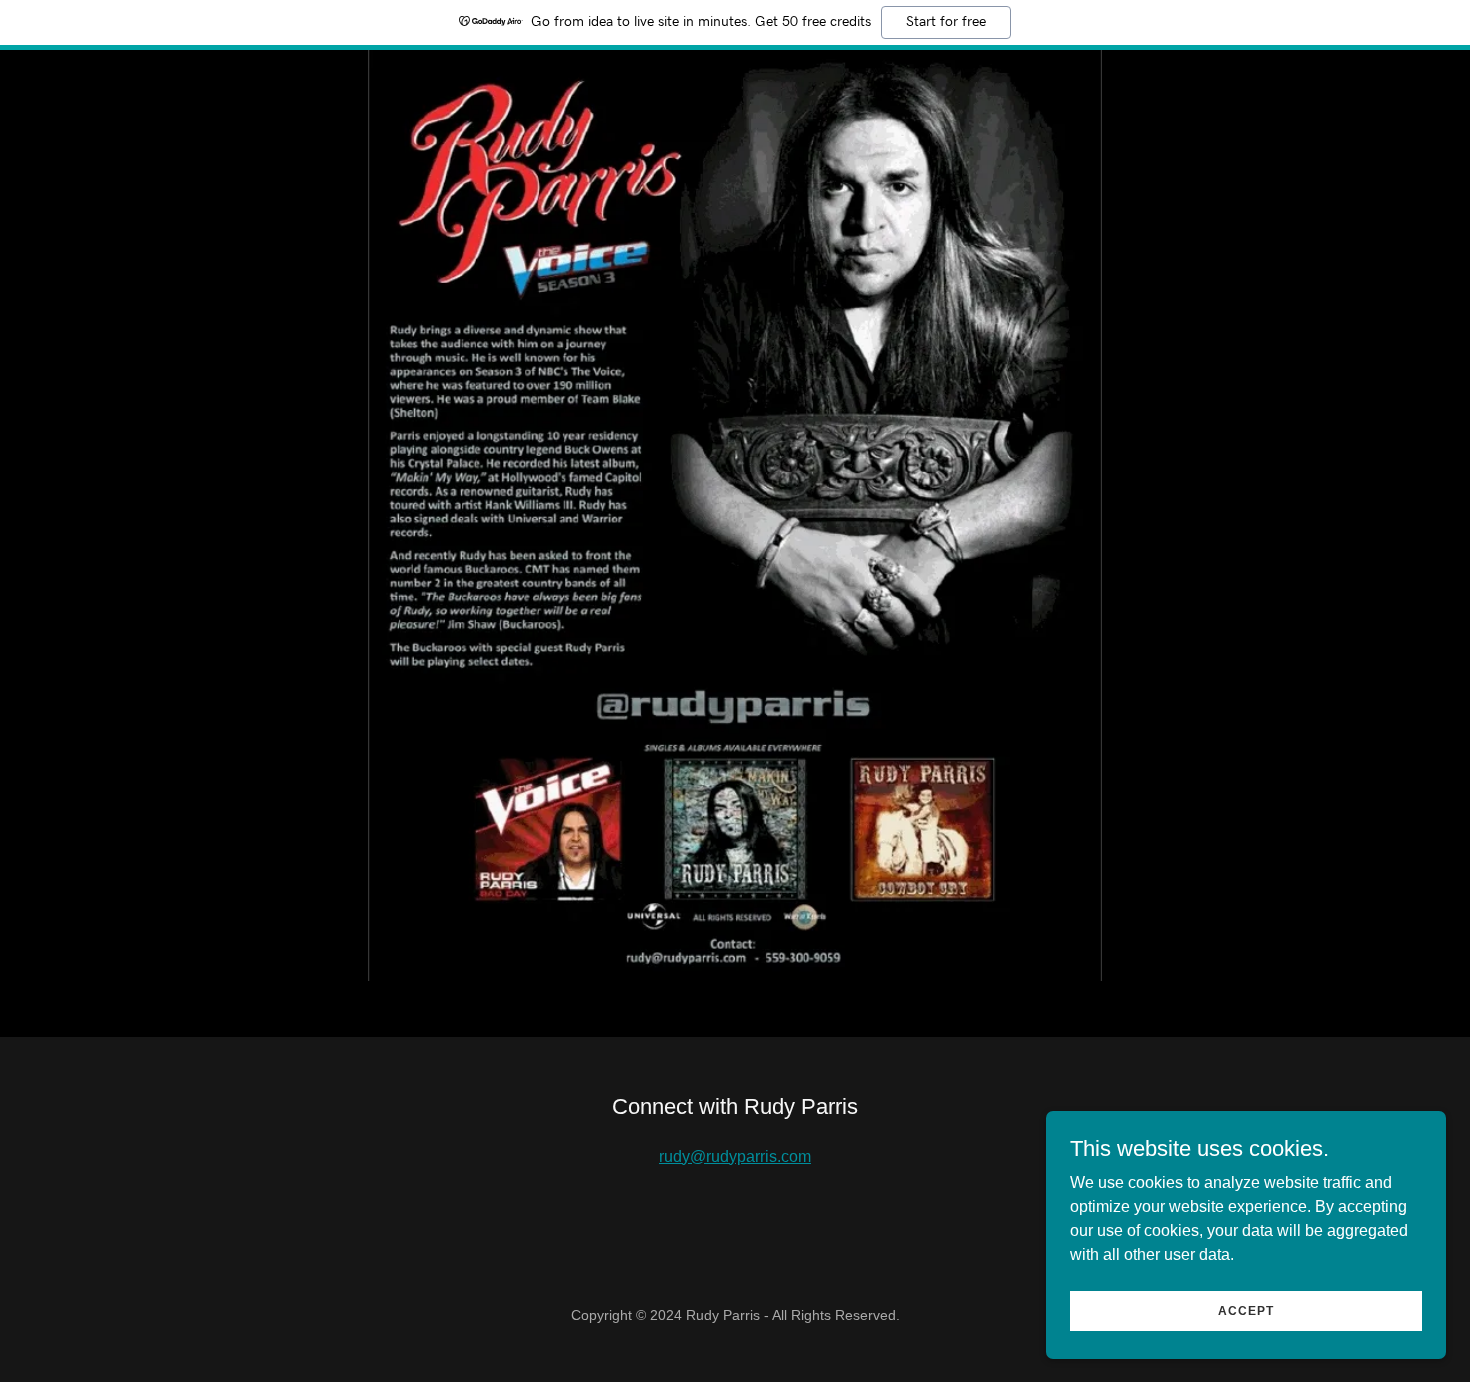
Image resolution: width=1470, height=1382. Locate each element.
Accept (1246, 1310)
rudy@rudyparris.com (735, 1156)
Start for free (946, 22)
